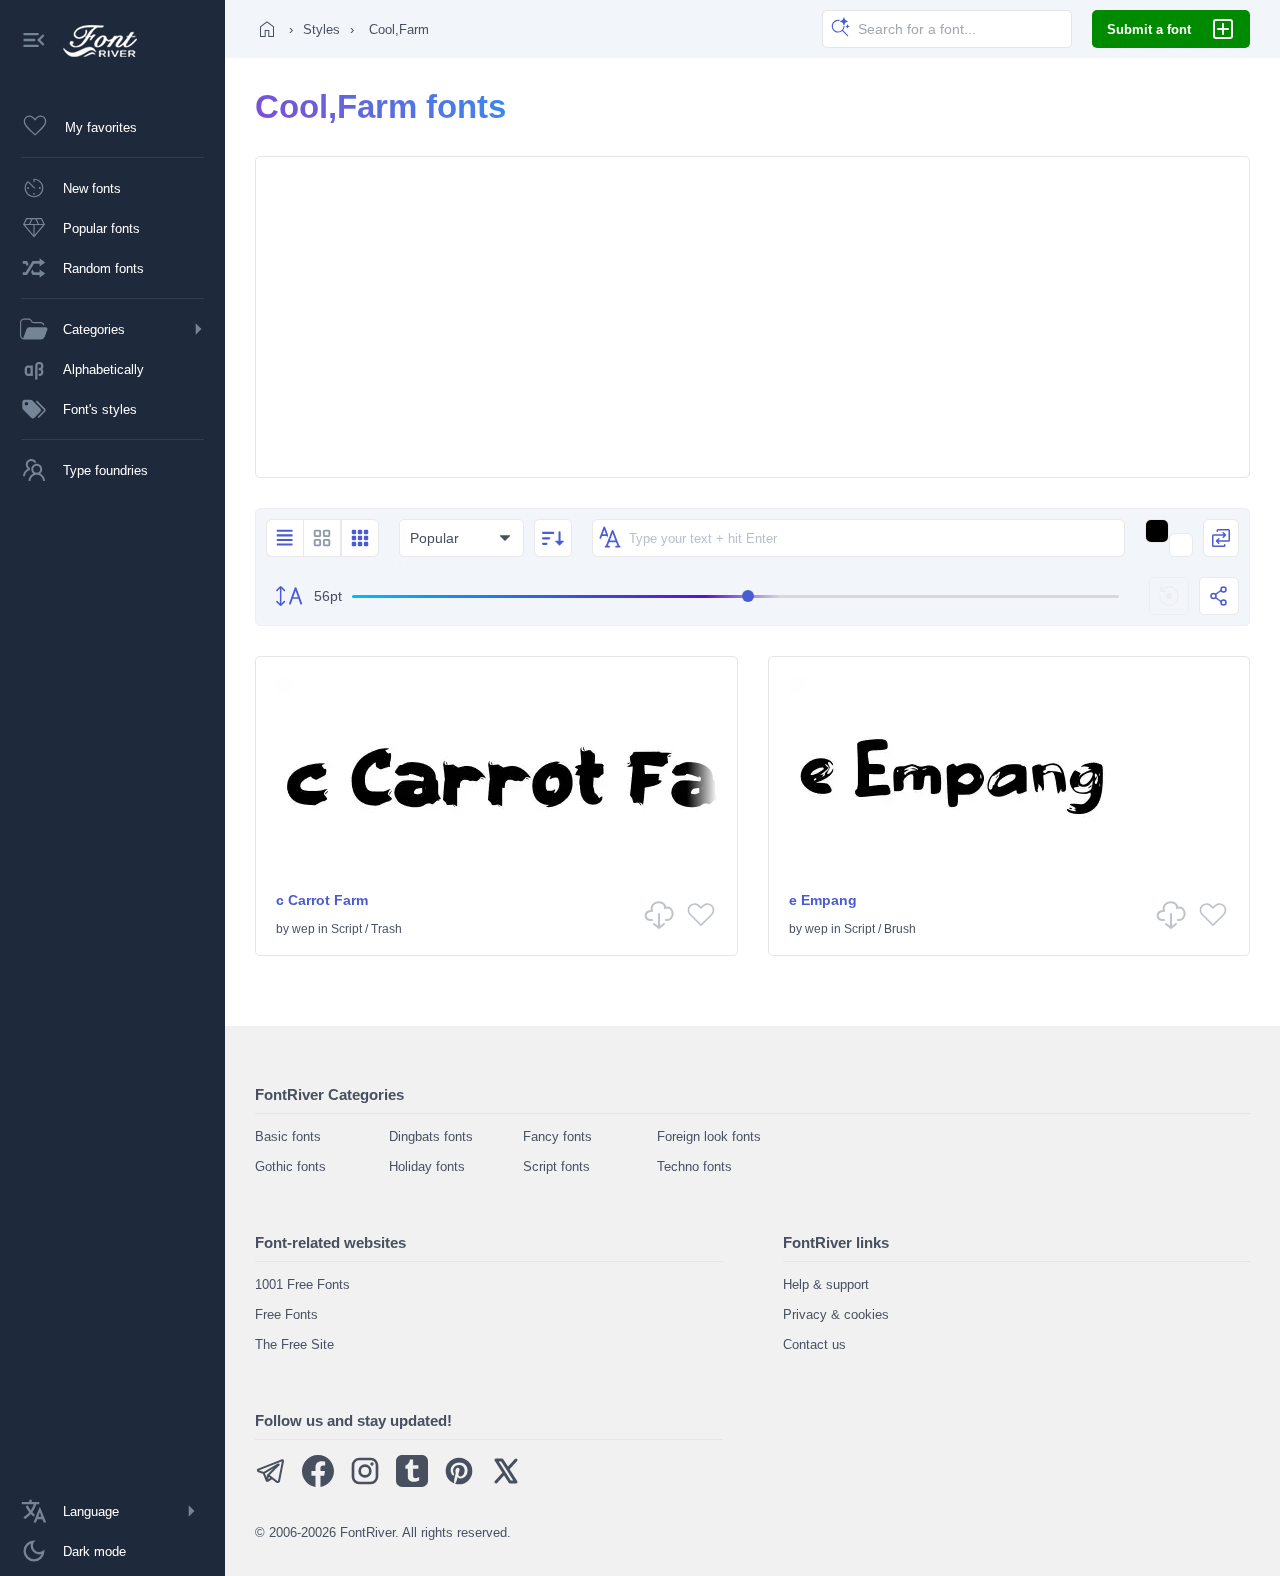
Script (346, 929)
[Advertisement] (752, 317)
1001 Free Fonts (302, 1284)
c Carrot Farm (322, 900)
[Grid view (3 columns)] (360, 538)
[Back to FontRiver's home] (92, 41)
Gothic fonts (290, 1166)
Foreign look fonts (709, 1136)
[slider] (735, 596)
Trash (386, 929)
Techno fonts (694, 1166)
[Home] (267, 29)
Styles (321, 29)
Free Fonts (286, 1314)
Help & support (826, 1284)
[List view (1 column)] (284, 538)
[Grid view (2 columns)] (322, 538)
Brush (900, 929)
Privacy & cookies (836, 1314)
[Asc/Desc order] (553, 538)
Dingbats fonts (431, 1136)
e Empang (823, 900)
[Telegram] (271, 1482)
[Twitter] (506, 1482)
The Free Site (294, 1344)
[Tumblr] (412, 1482)
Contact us (814, 1344)
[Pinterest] (459, 1482)
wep (303, 929)
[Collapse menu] (34, 41)
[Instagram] (365, 1482)
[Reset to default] (1169, 596)
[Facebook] (318, 1482)
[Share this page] (1219, 596)
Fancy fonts (557, 1136)
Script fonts (556, 1166)
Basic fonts (288, 1136)
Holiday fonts (427, 1166)
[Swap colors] (1221, 538)
